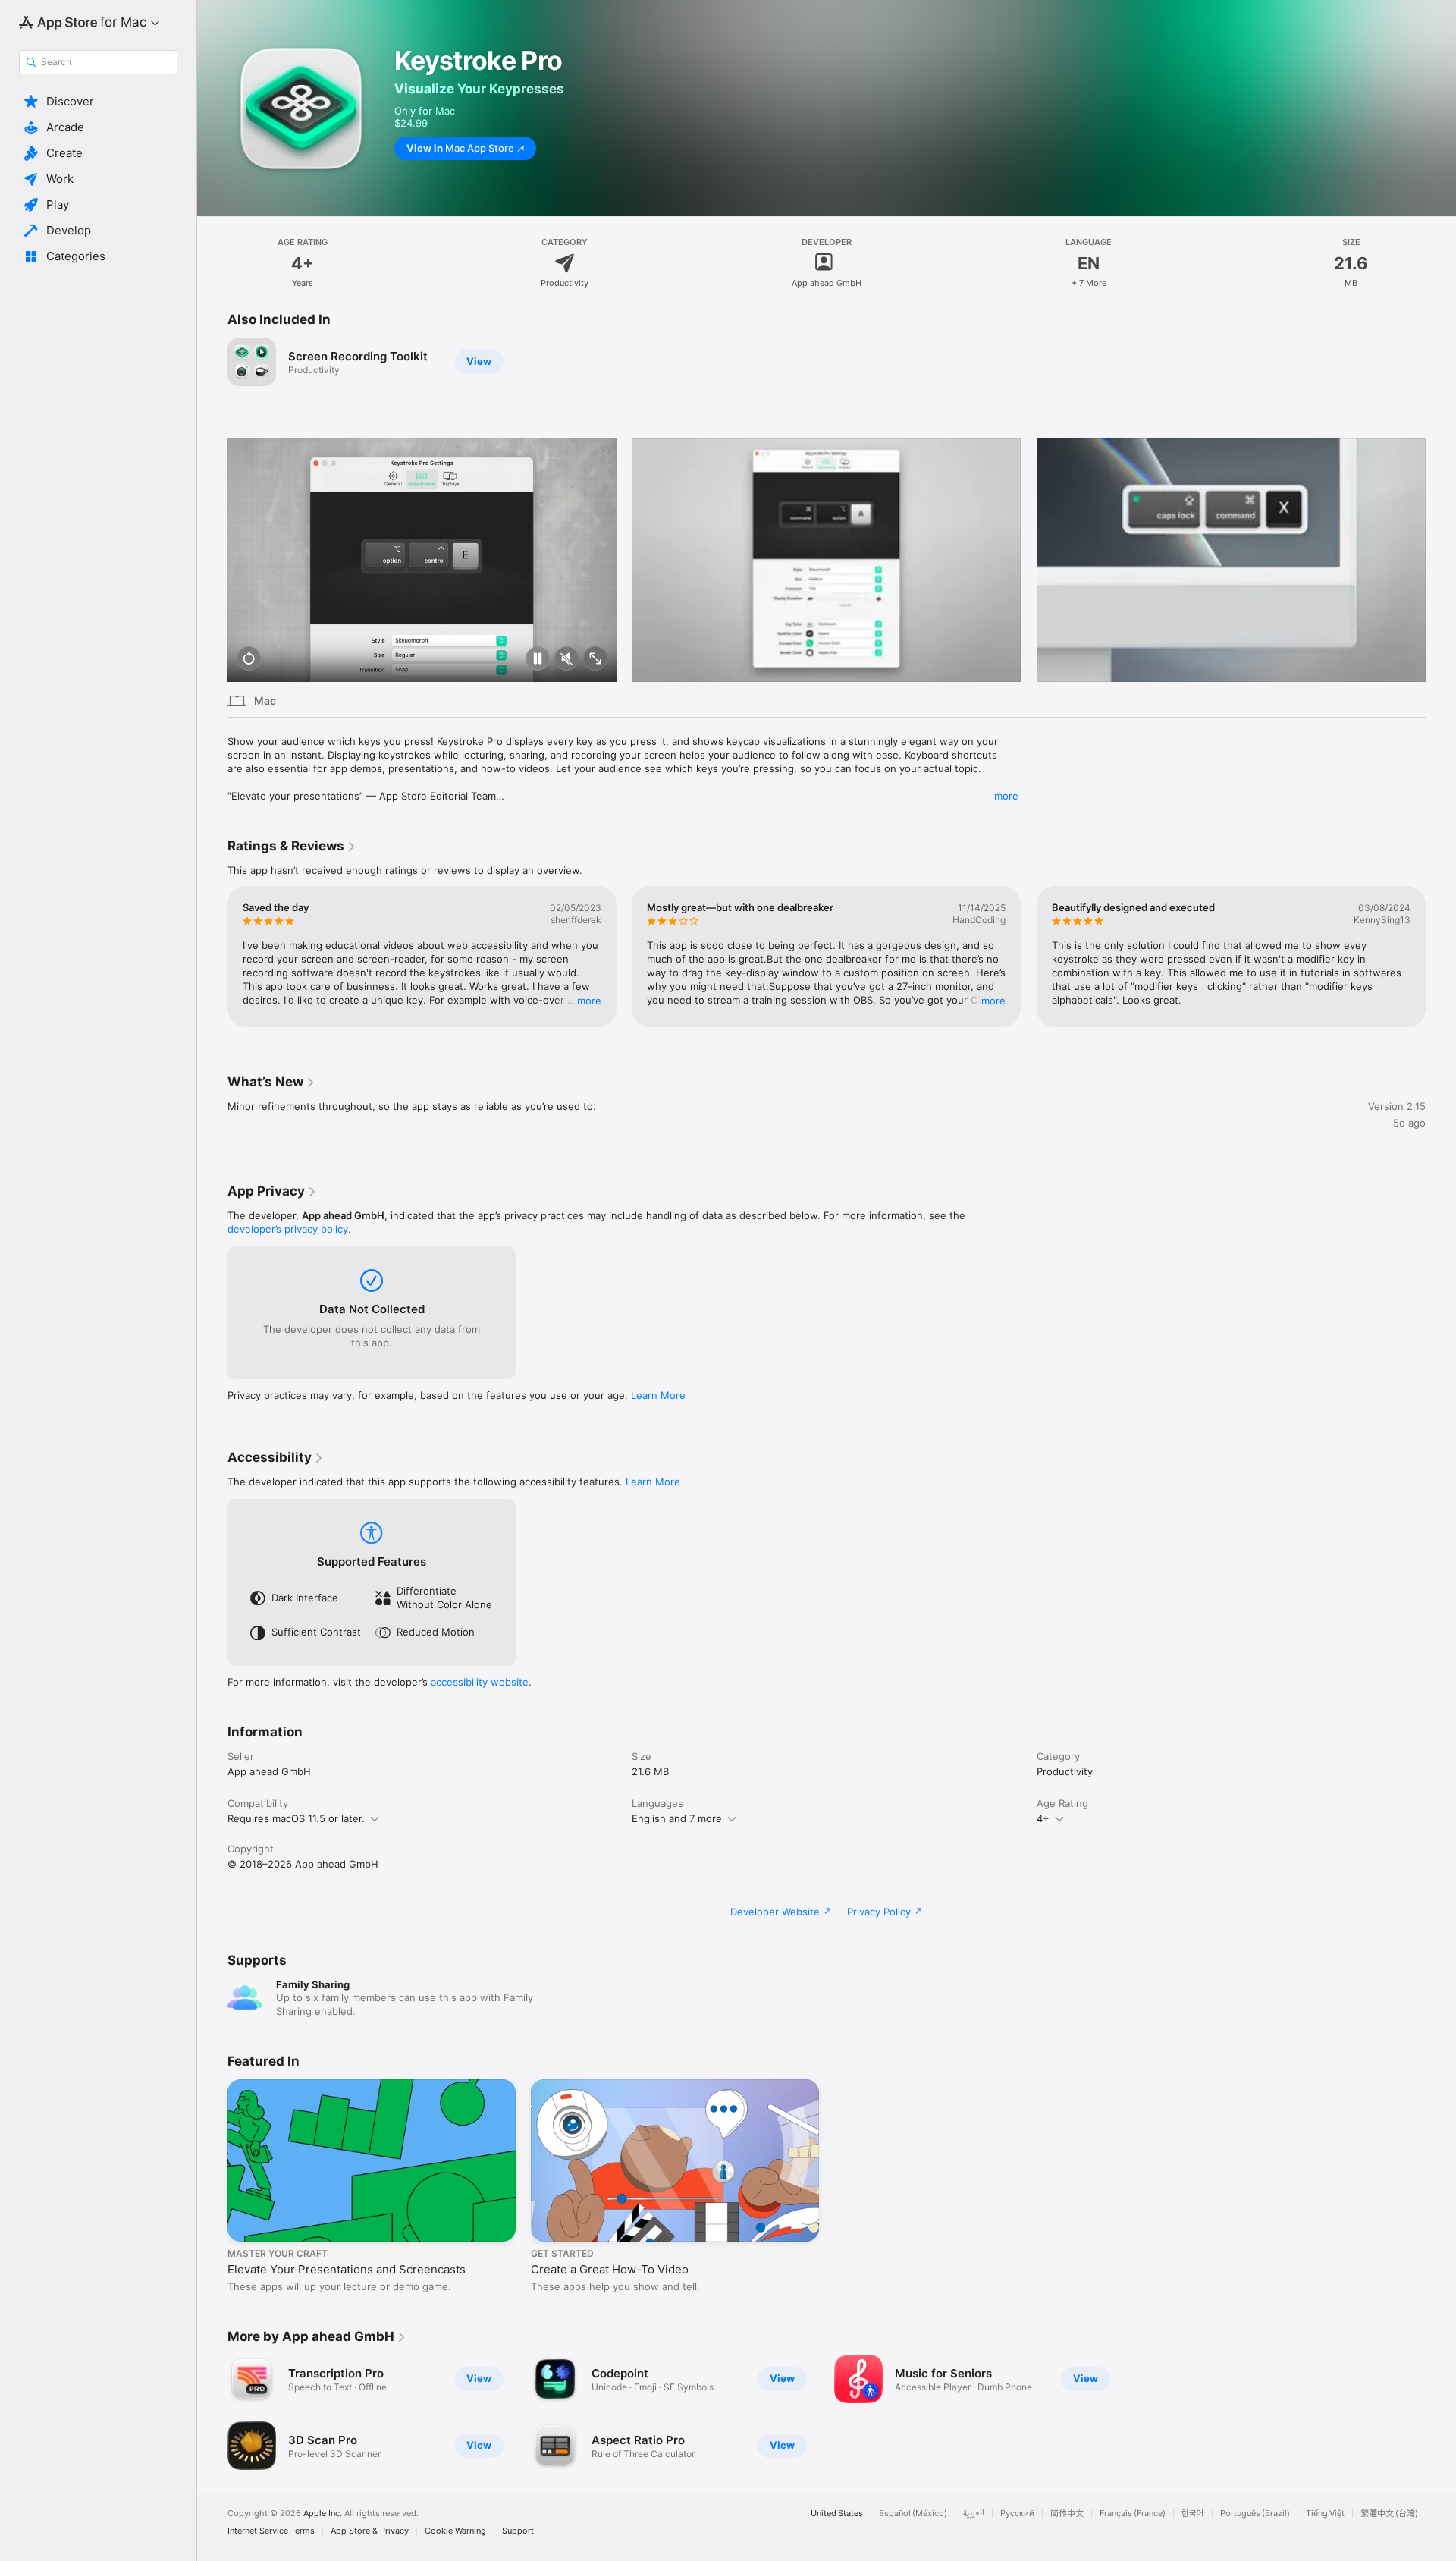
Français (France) (1133, 2514)
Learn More (658, 1395)
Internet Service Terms (271, 2531)
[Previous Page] (212, 560)
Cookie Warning (455, 2531)
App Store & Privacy (370, 2531)
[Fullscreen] (595, 660)
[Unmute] (566, 660)
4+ (1043, 1818)
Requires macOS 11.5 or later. (296, 1818)
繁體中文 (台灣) (1389, 2514)
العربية (974, 2514)
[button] (98, 102)
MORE (589, 1001)
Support (518, 2531)
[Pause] (538, 660)
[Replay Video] (249, 660)
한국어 (1193, 2514)
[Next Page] (1441, 560)
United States (837, 2514)
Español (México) (913, 2514)
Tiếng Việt (1325, 2514)
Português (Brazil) (1255, 2514)
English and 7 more (677, 1818)
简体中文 (1067, 2514)
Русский (1017, 2514)
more (1006, 796)
